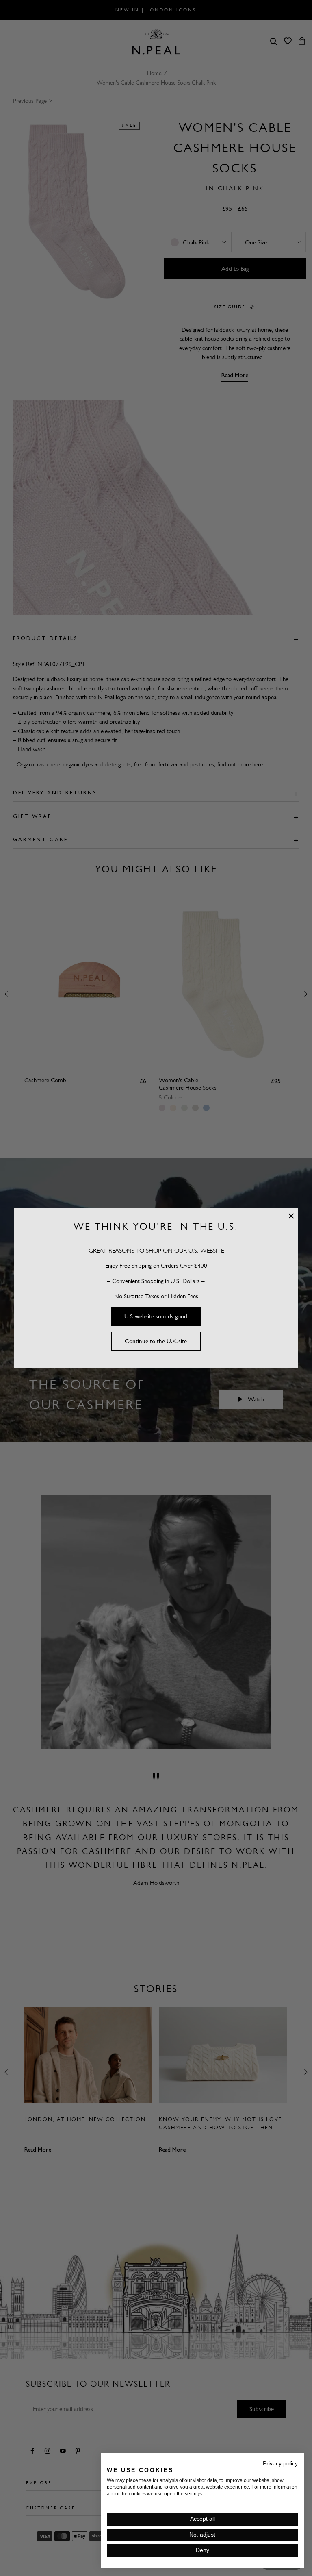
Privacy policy (280, 2464)
